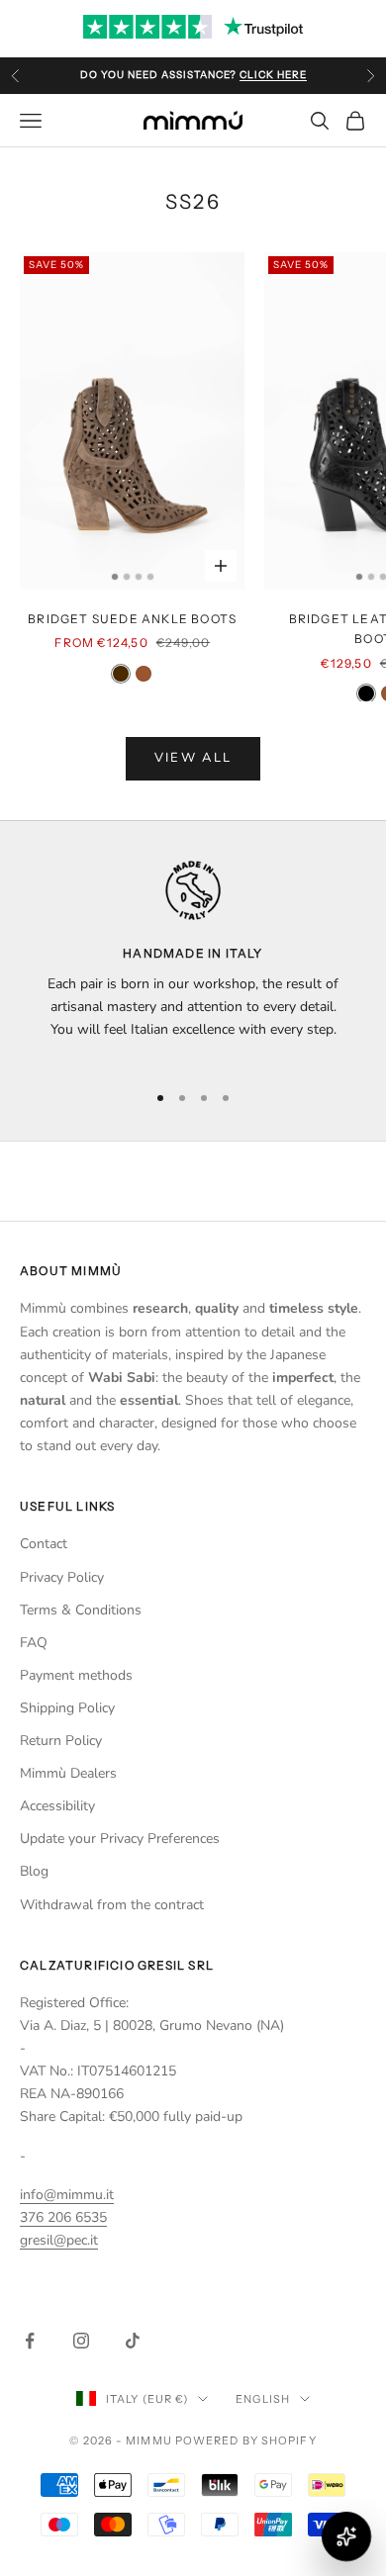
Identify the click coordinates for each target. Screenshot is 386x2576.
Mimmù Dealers (68, 1773)
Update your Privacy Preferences (120, 1839)
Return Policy (61, 1741)
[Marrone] (144, 674)
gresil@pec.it (59, 2240)
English (263, 2399)
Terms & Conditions (81, 1610)
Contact (44, 1544)
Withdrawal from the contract (112, 1905)
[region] (193, 962)
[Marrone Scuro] (121, 674)
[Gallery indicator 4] (150, 577)
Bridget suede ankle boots (132, 619)
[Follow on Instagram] (81, 2341)
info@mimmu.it (67, 2195)
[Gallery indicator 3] (139, 577)
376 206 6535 (63, 2217)
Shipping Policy (67, 1708)
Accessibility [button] (57, 1806)
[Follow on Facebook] (30, 2341)
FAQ (34, 1643)
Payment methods (76, 1675)
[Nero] (366, 693)
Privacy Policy (62, 1577)
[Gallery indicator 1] (115, 577)
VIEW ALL (193, 758)
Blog (34, 1871)
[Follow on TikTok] (133, 2341)
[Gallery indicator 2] (127, 577)
